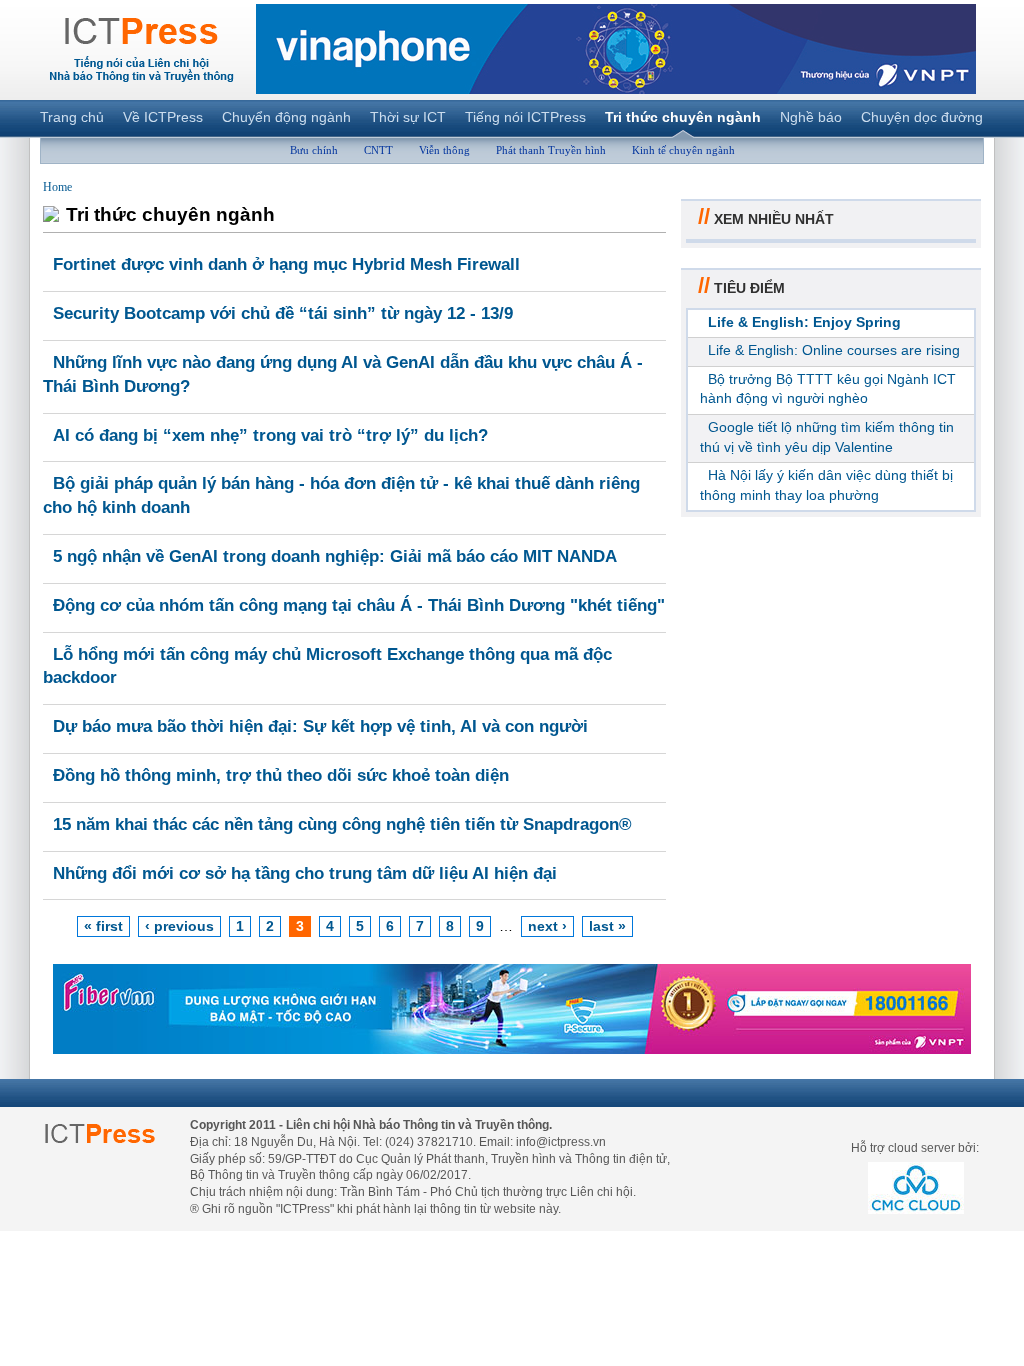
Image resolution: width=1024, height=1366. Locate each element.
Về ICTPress (163, 117)
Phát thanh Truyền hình (551, 150)
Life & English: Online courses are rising (834, 350)
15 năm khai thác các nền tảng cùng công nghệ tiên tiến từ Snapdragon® (342, 824)
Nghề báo (811, 117)
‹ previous (179, 926)
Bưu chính (314, 150)
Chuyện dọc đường (922, 117)
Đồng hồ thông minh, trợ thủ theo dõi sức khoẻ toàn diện (281, 775)
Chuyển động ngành (286, 117)
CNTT (378, 150)
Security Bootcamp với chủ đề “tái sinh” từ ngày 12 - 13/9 (283, 313)
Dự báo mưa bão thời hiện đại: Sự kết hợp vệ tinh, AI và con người (320, 726)
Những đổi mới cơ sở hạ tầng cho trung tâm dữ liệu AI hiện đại (305, 873)
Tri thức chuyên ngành (683, 117)
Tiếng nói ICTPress (525, 117)
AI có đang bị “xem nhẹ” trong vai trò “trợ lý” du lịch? (270, 435)
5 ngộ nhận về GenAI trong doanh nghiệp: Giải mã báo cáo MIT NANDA (335, 556)
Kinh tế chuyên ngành (683, 150)
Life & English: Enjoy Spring (804, 322)
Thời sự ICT (408, 117)
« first (103, 926)
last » (607, 926)
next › (547, 926)
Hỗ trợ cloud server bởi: (915, 1148)
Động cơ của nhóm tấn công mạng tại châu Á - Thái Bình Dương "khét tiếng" (359, 605)
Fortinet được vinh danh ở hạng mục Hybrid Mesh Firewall (286, 264)
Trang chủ (72, 117)
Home (57, 187)
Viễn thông (444, 150)
